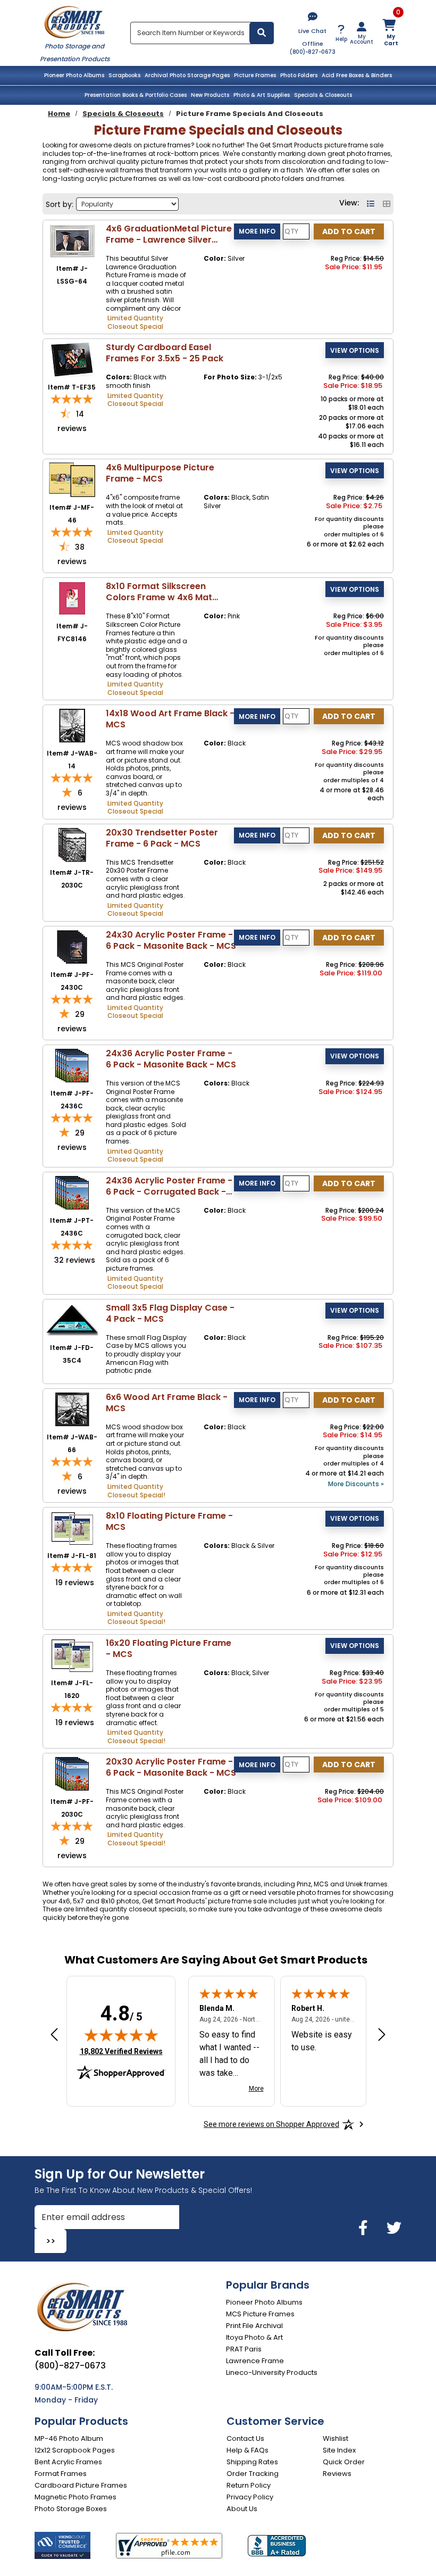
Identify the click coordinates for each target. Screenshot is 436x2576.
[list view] (372, 204)
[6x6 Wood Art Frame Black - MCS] (72, 1409)
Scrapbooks (124, 75)
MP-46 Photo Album (69, 2438)
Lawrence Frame (255, 2361)
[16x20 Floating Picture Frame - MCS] (72, 1655)
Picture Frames (255, 75)
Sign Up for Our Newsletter (120, 2174)
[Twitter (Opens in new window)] (394, 2228)
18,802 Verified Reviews (121, 2051)
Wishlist (336, 2438)
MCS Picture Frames (260, 2314)
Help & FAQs (248, 2450)
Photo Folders (299, 75)
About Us (242, 2509)
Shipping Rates (252, 2462)
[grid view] (387, 204)
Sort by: (60, 204)
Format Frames (61, 2474)
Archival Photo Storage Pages (187, 75)
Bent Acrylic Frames (68, 2462)
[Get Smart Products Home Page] (74, 21)
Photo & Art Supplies (262, 95)
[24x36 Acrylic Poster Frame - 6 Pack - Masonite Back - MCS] (72, 1065)
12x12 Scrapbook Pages (75, 2450)
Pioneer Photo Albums (74, 75)
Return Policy (249, 2485)
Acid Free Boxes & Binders (357, 75)
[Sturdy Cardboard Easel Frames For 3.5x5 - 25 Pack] (72, 359)
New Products (210, 95)
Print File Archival (254, 2326)
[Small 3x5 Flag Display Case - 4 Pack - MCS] (72, 1319)
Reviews (337, 2474)
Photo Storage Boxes (71, 2509)
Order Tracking (253, 2474)
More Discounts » (356, 1484)
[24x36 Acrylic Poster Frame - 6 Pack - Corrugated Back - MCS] (72, 1192)
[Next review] (382, 2035)
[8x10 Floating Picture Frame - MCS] (72, 1527)
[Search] (262, 33)
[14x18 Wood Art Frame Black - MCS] (72, 725)
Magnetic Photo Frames (76, 2497)
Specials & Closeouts (323, 95)
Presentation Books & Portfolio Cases (136, 95)
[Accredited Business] (277, 2546)
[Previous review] (54, 2035)
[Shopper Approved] (169, 2546)
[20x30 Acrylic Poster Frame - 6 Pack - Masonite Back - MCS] (72, 1773)
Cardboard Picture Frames (81, 2485)
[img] (121, 2035)
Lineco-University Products (272, 2372)
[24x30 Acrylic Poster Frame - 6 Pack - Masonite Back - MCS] (72, 946)
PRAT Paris (244, 2349)
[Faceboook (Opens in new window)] (365, 2228)
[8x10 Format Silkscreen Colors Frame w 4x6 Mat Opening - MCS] (72, 598)
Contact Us (245, 2438)
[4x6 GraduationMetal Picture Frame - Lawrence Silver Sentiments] (72, 240)
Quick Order (344, 2462)
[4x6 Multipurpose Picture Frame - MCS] (72, 479)
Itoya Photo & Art (254, 2337)
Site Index (339, 2450)
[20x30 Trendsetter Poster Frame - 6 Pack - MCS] (72, 844)
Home (59, 114)
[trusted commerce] (62, 2545)
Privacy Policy (250, 2497)
